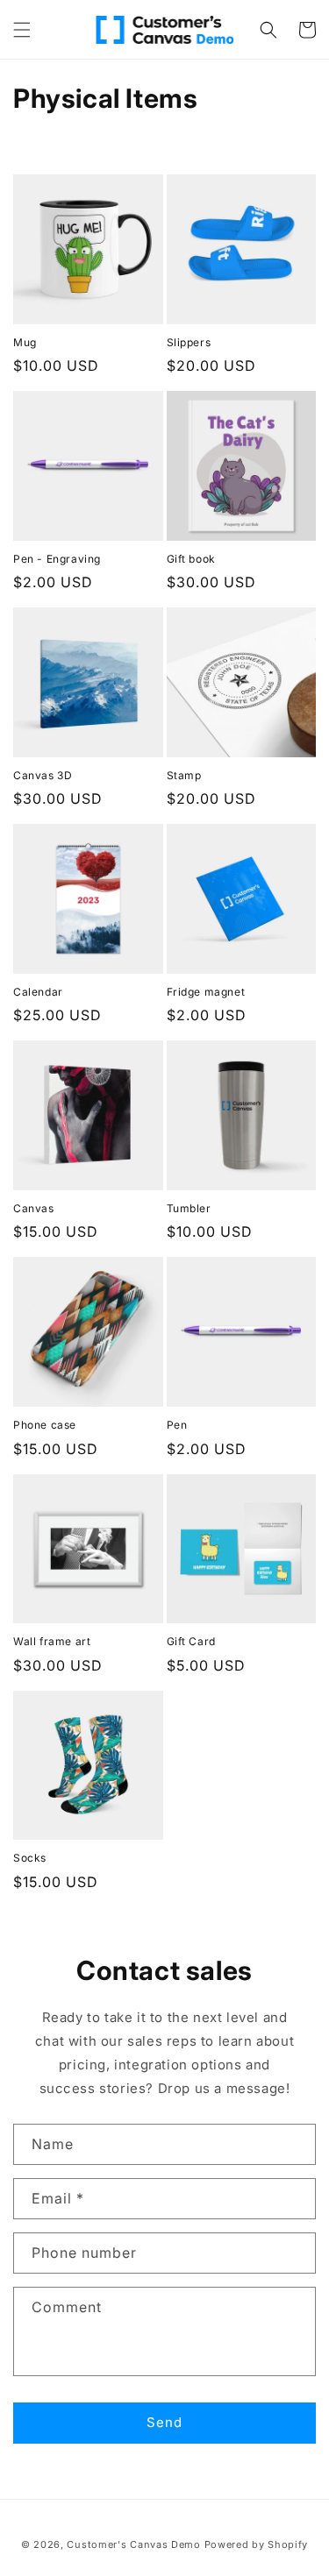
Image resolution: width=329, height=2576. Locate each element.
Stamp (184, 775)
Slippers (189, 342)
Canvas (34, 1208)
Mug (25, 342)
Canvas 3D (43, 775)
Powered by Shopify (257, 2544)
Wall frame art (52, 1641)
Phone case (45, 1425)
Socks (30, 1858)
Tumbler (189, 1208)
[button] (22, 30)
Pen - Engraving (57, 559)
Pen (177, 1425)
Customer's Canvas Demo (133, 2544)
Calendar (38, 992)
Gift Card (191, 1641)
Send (164, 2422)
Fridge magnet (206, 992)
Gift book (191, 559)
